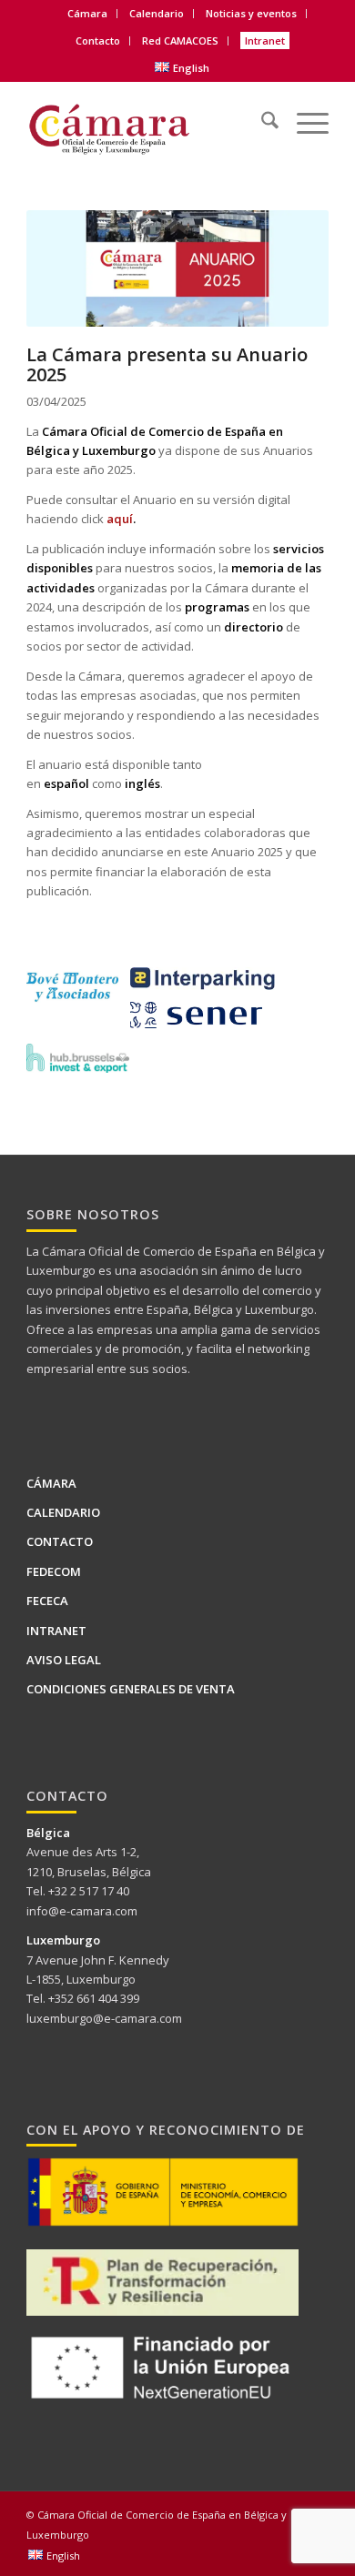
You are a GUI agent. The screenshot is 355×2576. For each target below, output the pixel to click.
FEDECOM (54, 1571)
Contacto (98, 40)
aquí (120, 519)
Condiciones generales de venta (131, 1689)
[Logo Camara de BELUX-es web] (147, 123)
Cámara (51, 1483)
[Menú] (304, 113)
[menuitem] (88, 14)
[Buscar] (261, 113)
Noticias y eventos (251, 13)
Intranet (265, 40)
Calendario (157, 13)
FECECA (47, 1601)
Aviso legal (64, 1660)
